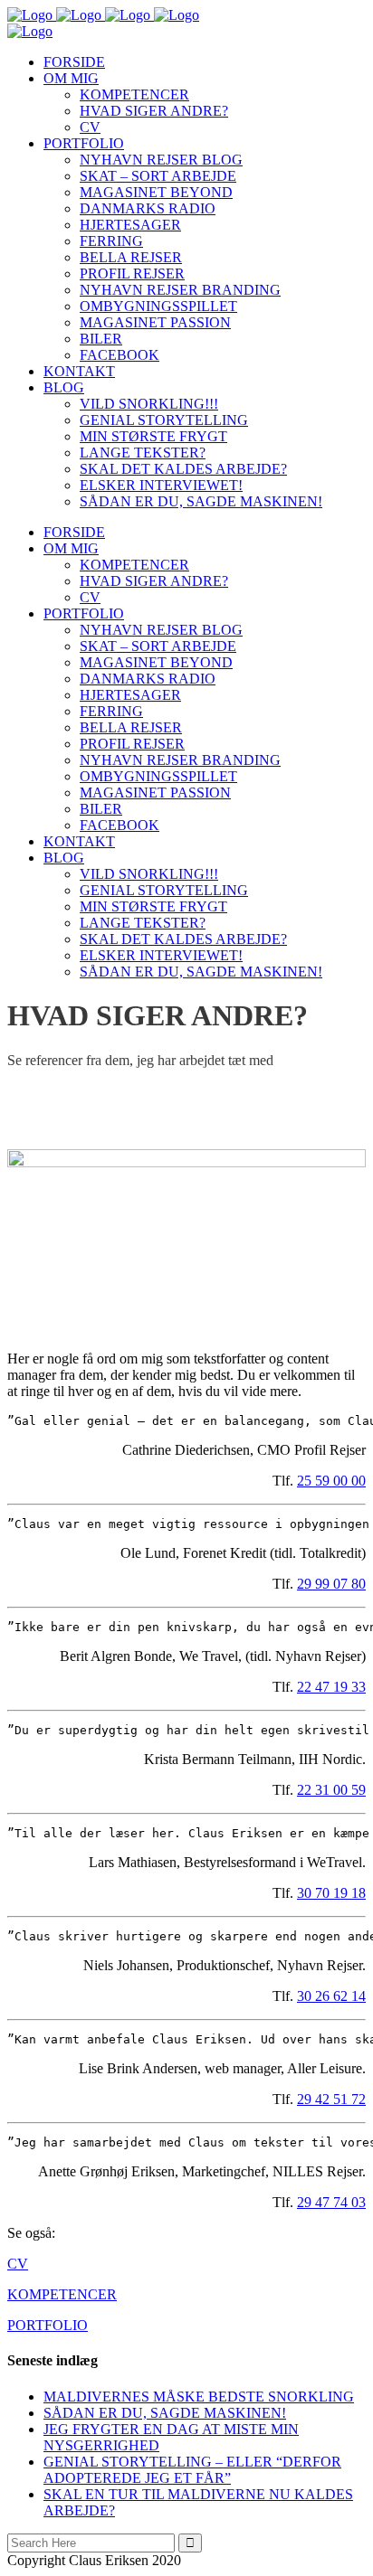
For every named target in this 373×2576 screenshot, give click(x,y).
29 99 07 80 (331, 1584)
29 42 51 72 (331, 2099)
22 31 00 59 (331, 1790)
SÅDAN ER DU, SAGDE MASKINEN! (165, 2413)
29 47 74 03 (331, 2202)
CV (18, 2264)
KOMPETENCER (62, 2294)
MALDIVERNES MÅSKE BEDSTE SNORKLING (199, 2397)
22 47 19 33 (331, 1687)
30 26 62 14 (331, 1996)
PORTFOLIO (48, 2325)
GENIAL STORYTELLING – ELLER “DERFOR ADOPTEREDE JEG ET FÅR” (192, 2470)
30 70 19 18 (331, 1893)
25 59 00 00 (331, 1481)
